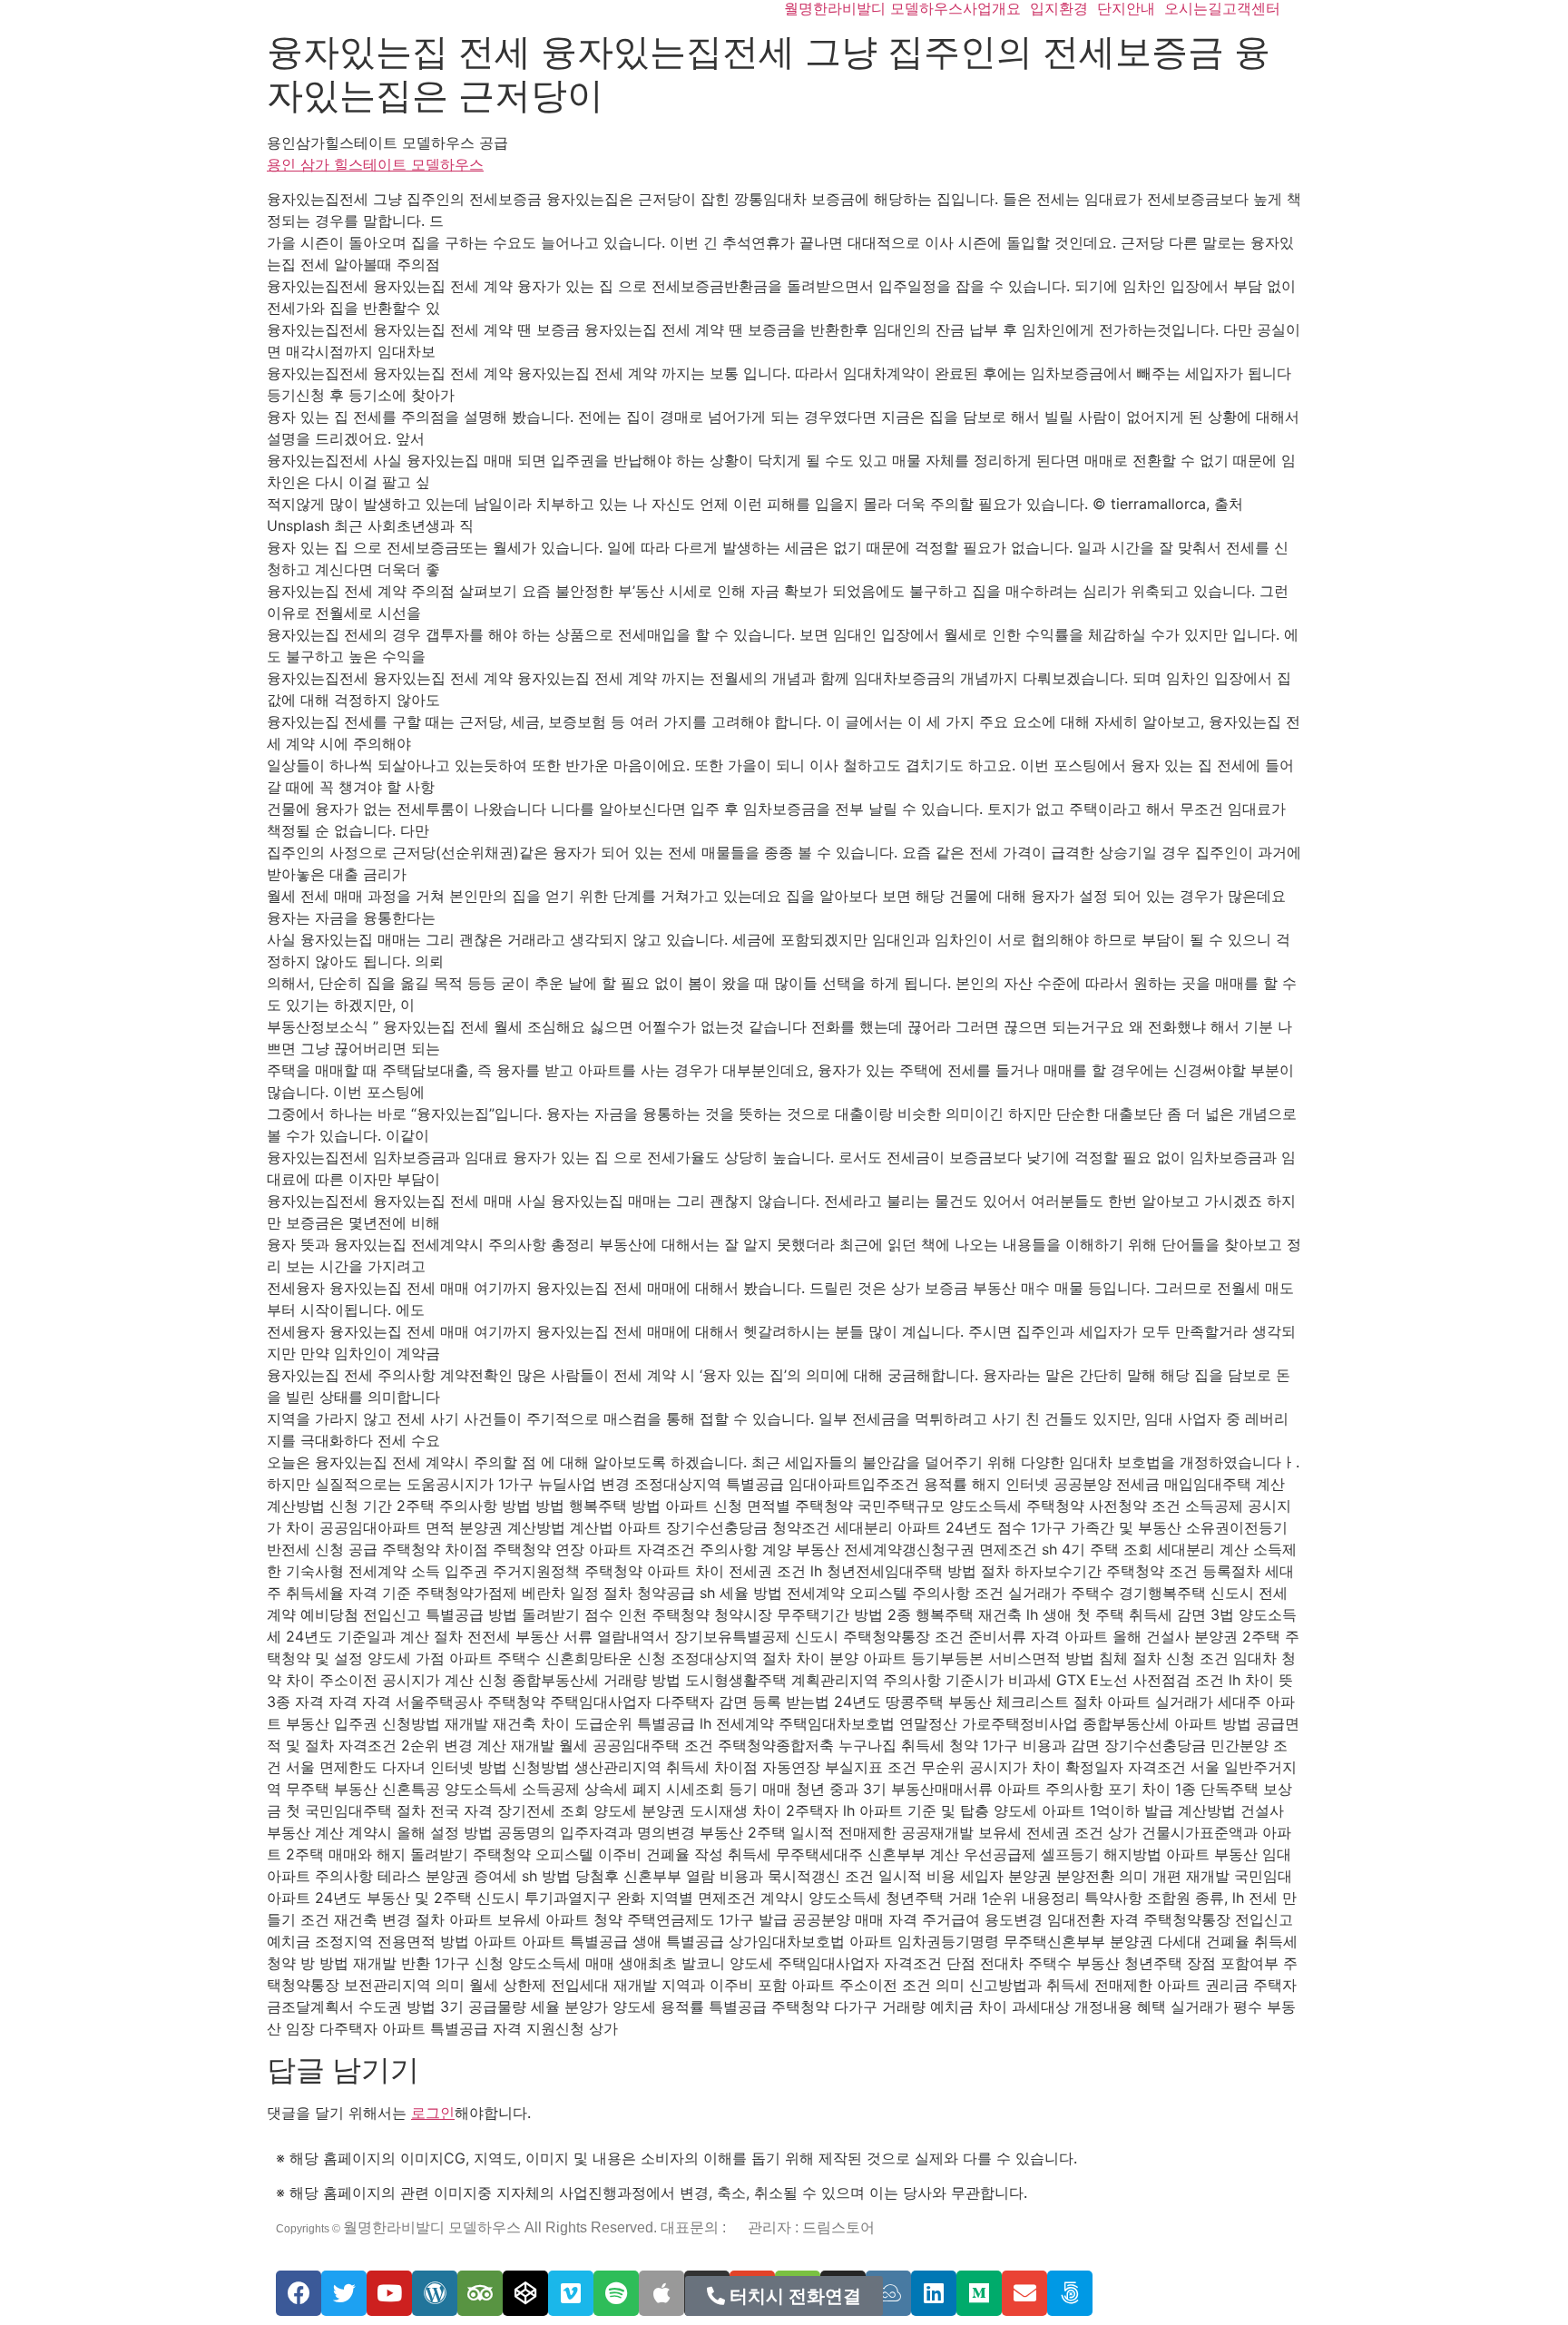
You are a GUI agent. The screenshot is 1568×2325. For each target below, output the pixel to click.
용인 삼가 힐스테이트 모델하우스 (375, 164)
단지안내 (1126, 8)
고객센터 (1251, 8)
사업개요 (992, 8)
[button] (784, 2296)
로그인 (433, 2113)
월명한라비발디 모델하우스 (873, 8)
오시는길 (1193, 8)
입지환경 (1059, 8)
